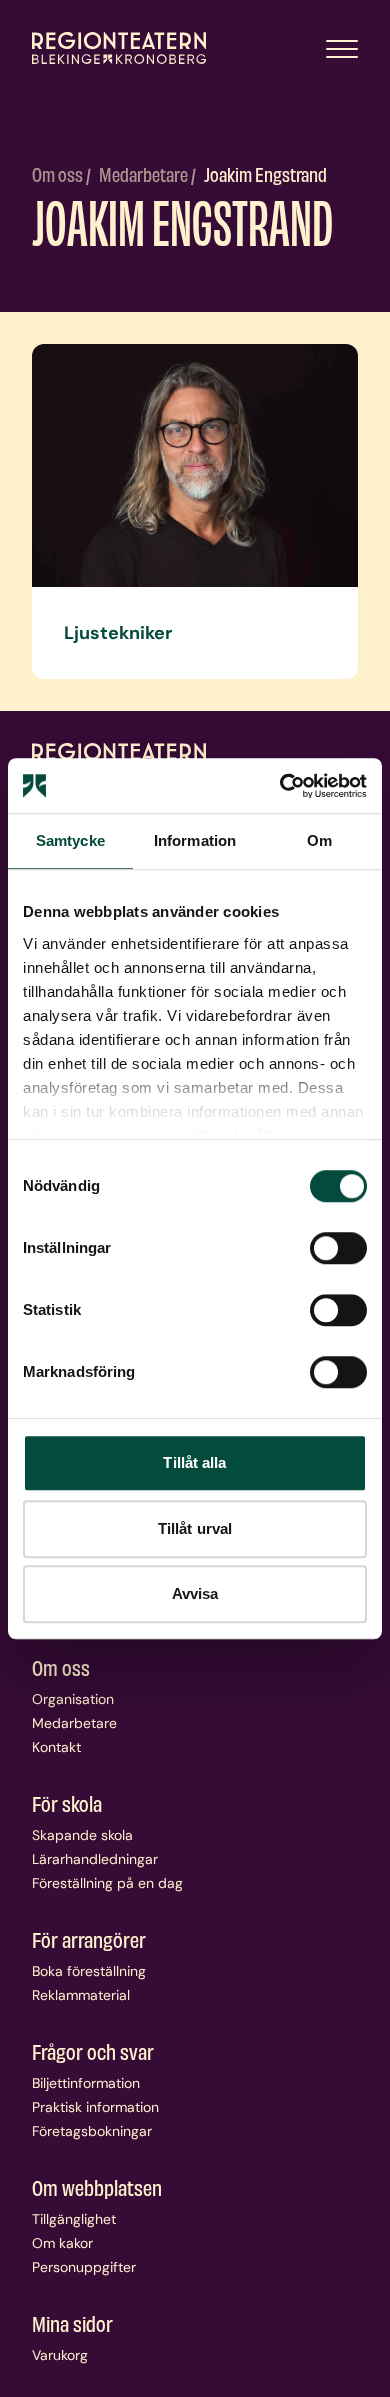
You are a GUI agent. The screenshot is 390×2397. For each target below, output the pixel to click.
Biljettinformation (86, 2083)
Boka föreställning (89, 1971)
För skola (67, 1803)
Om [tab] (319, 840)
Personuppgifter (84, 2267)
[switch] (338, 1248)
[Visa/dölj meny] (342, 48)
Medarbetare (145, 173)
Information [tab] (195, 840)
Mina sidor (72, 2323)
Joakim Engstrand (265, 173)
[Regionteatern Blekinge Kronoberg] (119, 48)
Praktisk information (95, 2107)
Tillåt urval (195, 1528)
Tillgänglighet (74, 2219)
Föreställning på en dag (107, 1883)
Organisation (73, 1699)
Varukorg (60, 2355)
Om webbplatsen (97, 2187)
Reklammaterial (81, 1995)
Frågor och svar (93, 2051)
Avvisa (195, 1593)
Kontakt (56, 1747)
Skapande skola (82, 1835)
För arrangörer (89, 1939)
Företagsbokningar (92, 2131)
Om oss (59, 173)
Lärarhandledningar (95, 1859)
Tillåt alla (194, 1462)
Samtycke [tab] (70, 840)
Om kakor (62, 2243)
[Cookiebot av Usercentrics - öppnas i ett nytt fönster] (280, 786)
